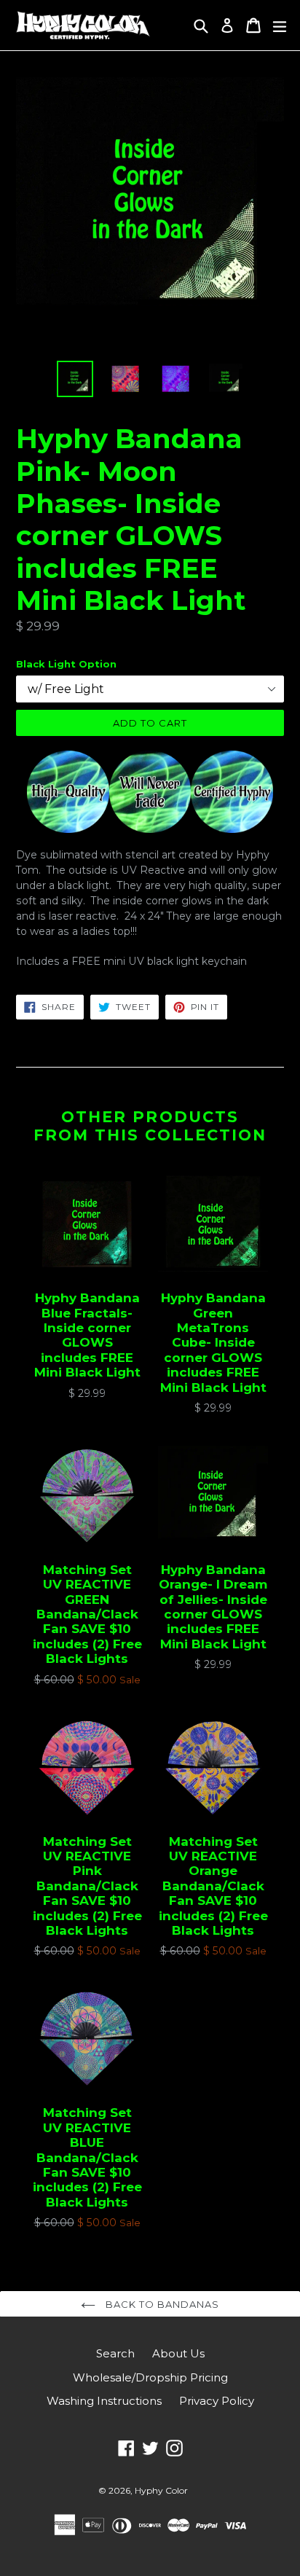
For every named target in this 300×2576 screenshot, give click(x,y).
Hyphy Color (161, 2490)
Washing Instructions (104, 2401)
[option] (75, 379)
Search (115, 2353)
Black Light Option (66, 664)
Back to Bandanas (161, 2304)
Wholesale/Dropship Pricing (150, 2377)
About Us (178, 2353)
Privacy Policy (217, 2401)
